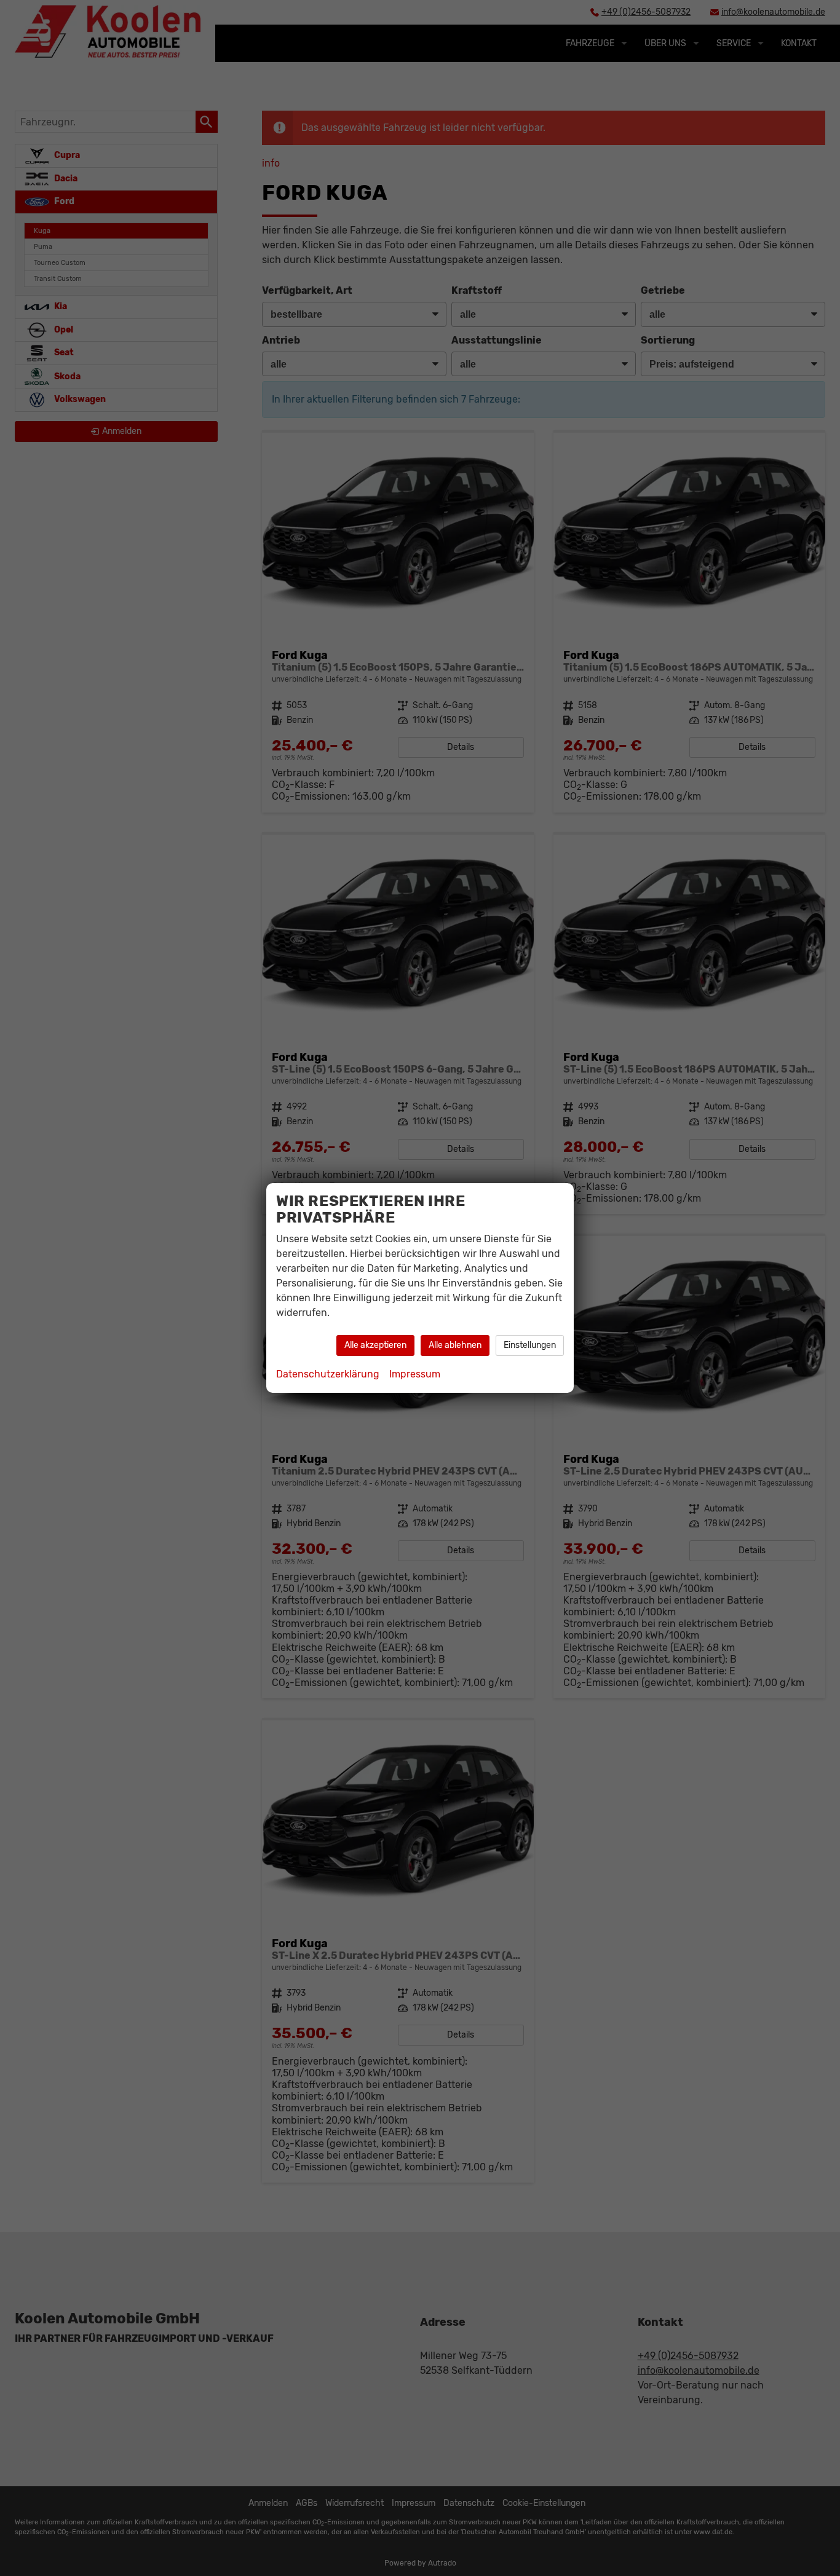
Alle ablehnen (455, 1345)
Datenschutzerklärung (328, 1374)
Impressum (415, 1374)
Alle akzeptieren (375, 1345)
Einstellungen (530, 1345)
